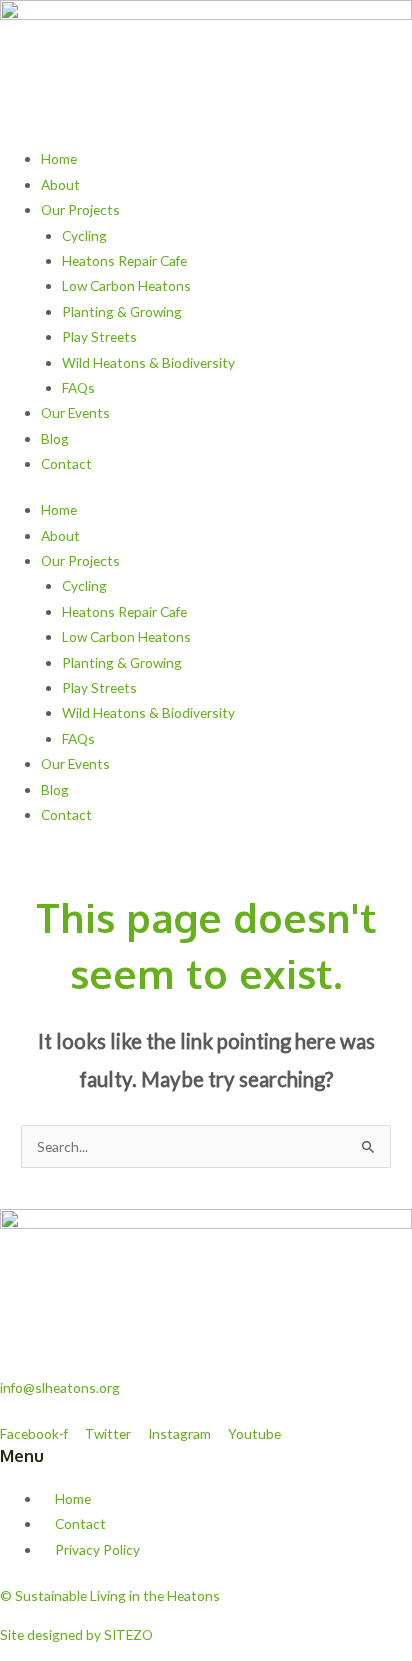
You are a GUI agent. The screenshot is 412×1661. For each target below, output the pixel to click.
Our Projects (80, 209)
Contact (66, 463)
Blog (55, 438)
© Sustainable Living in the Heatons (110, 1595)
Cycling (84, 235)
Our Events (75, 412)
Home (59, 158)
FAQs (78, 387)
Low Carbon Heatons (126, 285)
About (60, 184)
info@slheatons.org (60, 1387)
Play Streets (99, 336)
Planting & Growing (122, 311)
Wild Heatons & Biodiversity (148, 362)
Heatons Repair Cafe (124, 260)
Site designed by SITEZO (76, 1634)
